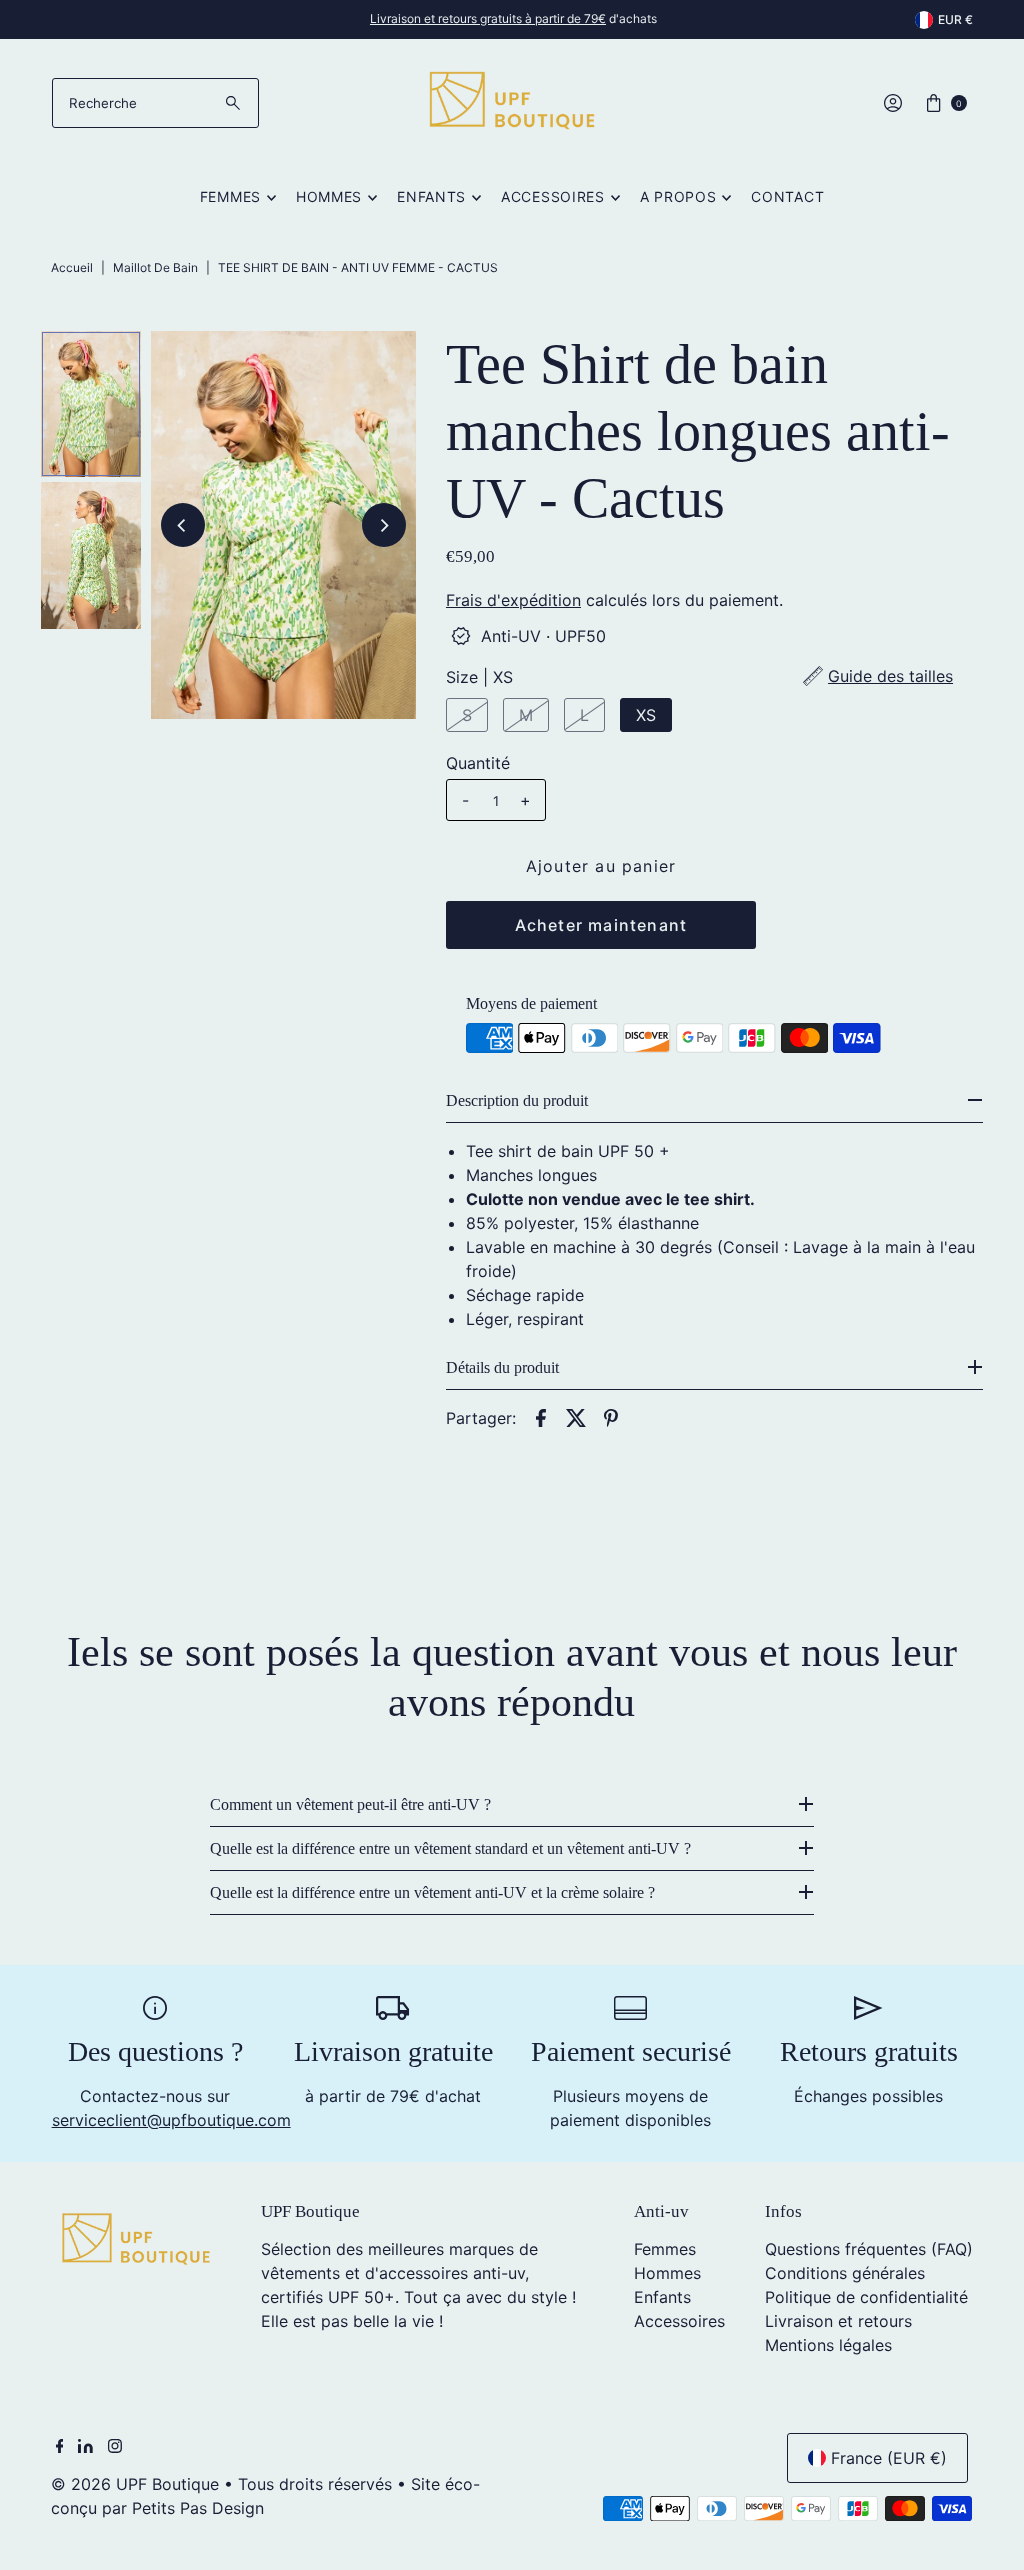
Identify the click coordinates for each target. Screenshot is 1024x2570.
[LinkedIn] (85, 2447)
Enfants (662, 2297)
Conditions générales (845, 2273)
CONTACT (787, 196)
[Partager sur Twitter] (576, 1417)
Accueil (72, 267)
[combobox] (156, 103)
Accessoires (679, 2321)
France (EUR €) (889, 2458)
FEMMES (230, 196)
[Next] (384, 525)
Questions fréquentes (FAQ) (869, 2249)
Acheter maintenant (601, 925)
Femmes (665, 2249)
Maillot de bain (155, 267)
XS (646, 715)
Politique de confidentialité (866, 2297)
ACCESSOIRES (553, 196)
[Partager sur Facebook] (541, 1417)
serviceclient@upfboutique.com (171, 2120)
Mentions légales (828, 2345)
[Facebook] (60, 2447)
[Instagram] (115, 2447)
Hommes (667, 2273)
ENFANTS (431, 196)
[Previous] (183, 525)
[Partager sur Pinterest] (611, 1417)
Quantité (478, 763)
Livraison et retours (838, 2321)
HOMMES (329, 196)
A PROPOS (678, 196)
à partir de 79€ (488, 18)
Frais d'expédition (513, 600)
